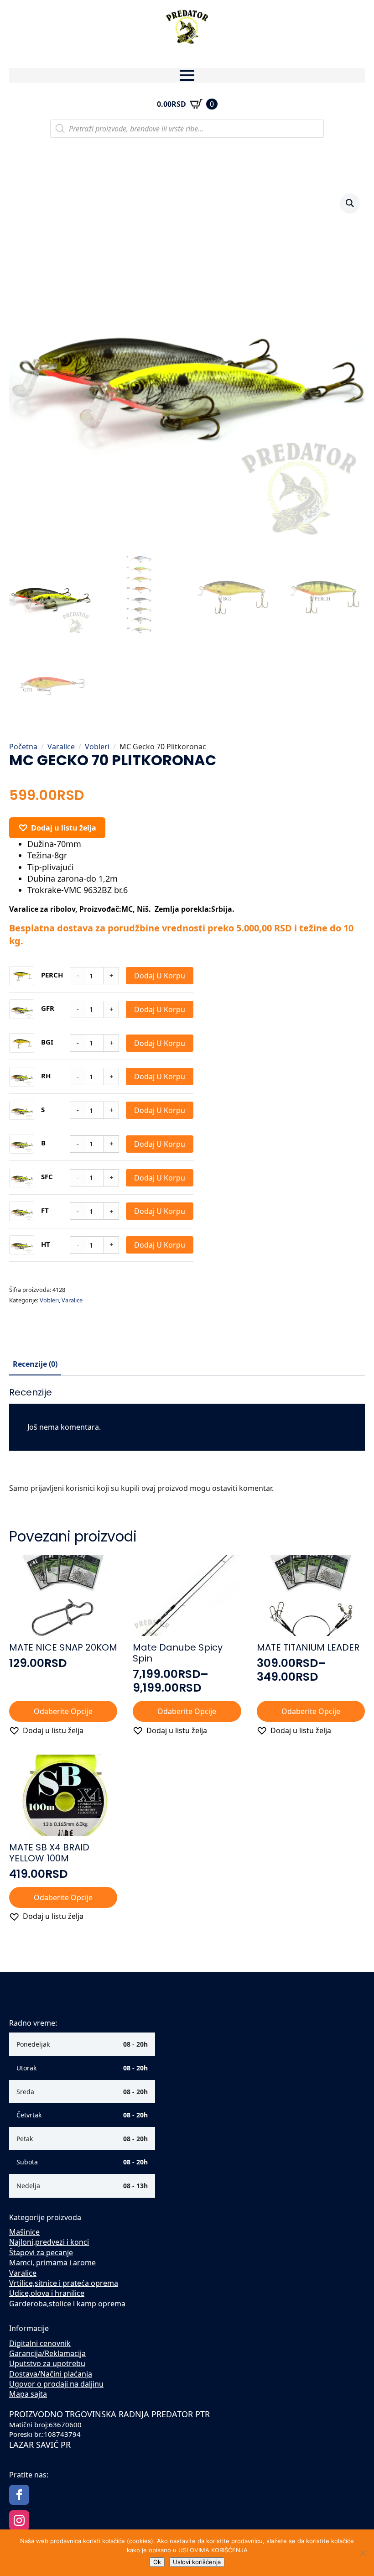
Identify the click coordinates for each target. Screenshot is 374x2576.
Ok (157, 2562)
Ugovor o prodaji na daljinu (56, 2384)
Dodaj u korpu (160, 976)
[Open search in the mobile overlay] (187, 129)
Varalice (61, 747)
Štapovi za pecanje (41, 2252)
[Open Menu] (187, 75)
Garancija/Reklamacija (47, 2353)
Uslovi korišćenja (197, 2562)
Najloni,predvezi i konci (49, 2242)
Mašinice (24, 2232)
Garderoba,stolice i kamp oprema (67, 2304)
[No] (363, 2553)
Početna (23, 747)
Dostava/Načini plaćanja (51, 2374)
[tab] (35, 1364)
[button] (350, 203)
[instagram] (19, 2520)
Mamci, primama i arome (52, 2262)
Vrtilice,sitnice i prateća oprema (64, 2283)
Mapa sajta (28, 2394)
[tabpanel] (187, 1444)
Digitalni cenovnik (40, 2343)
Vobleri (97, 747)
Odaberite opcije (63, 1711)
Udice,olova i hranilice (47, 2293)
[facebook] (19, 2495)
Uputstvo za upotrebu (47, 2363)
